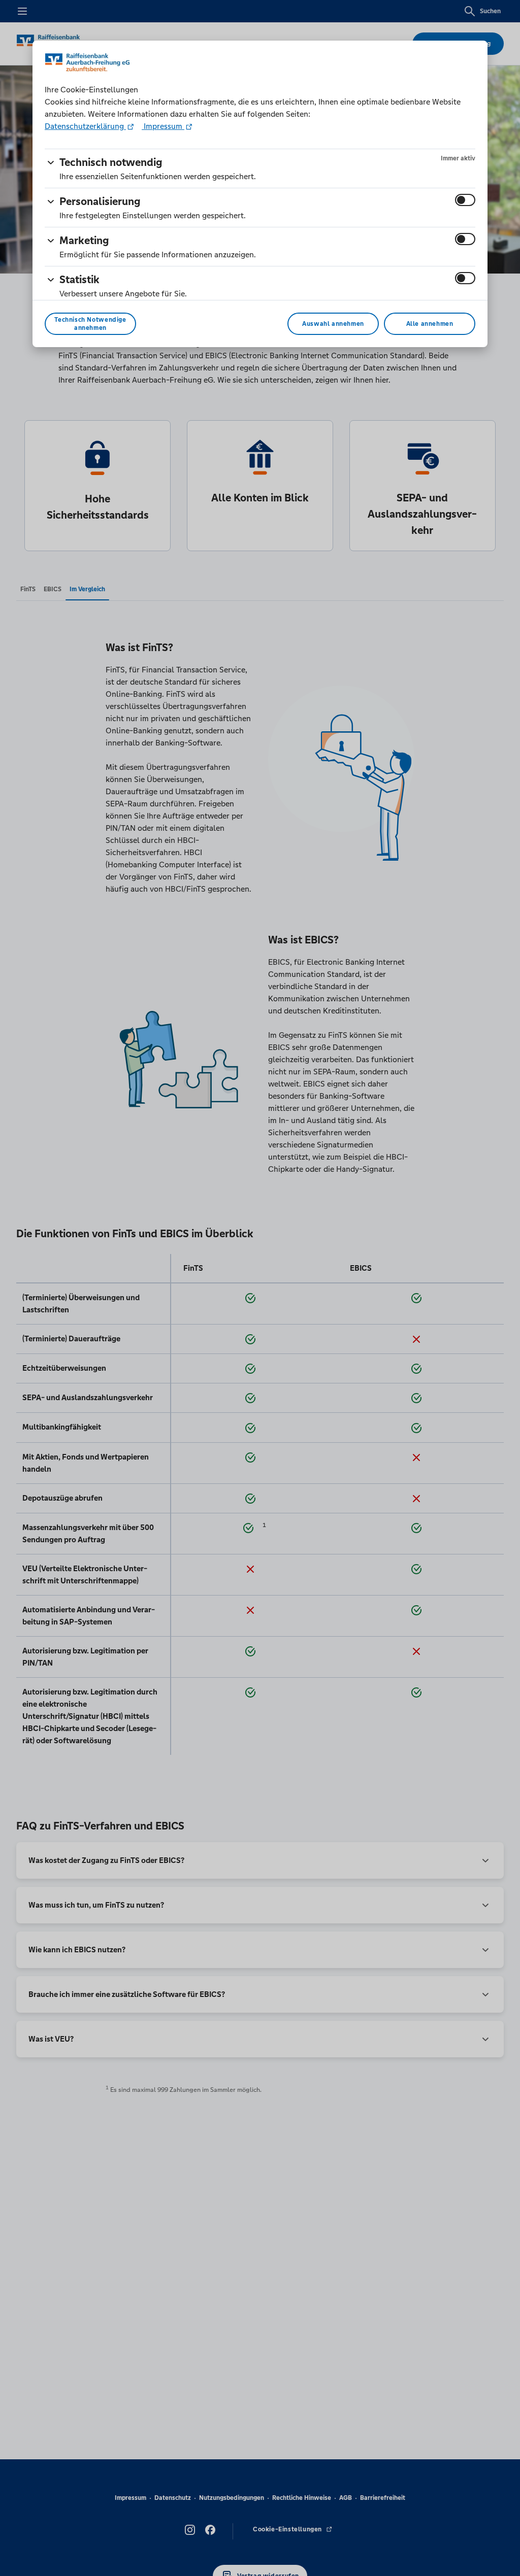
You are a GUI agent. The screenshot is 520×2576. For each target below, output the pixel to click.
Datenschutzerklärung (85, 126)
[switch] (465, 200)
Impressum (163, 126)
